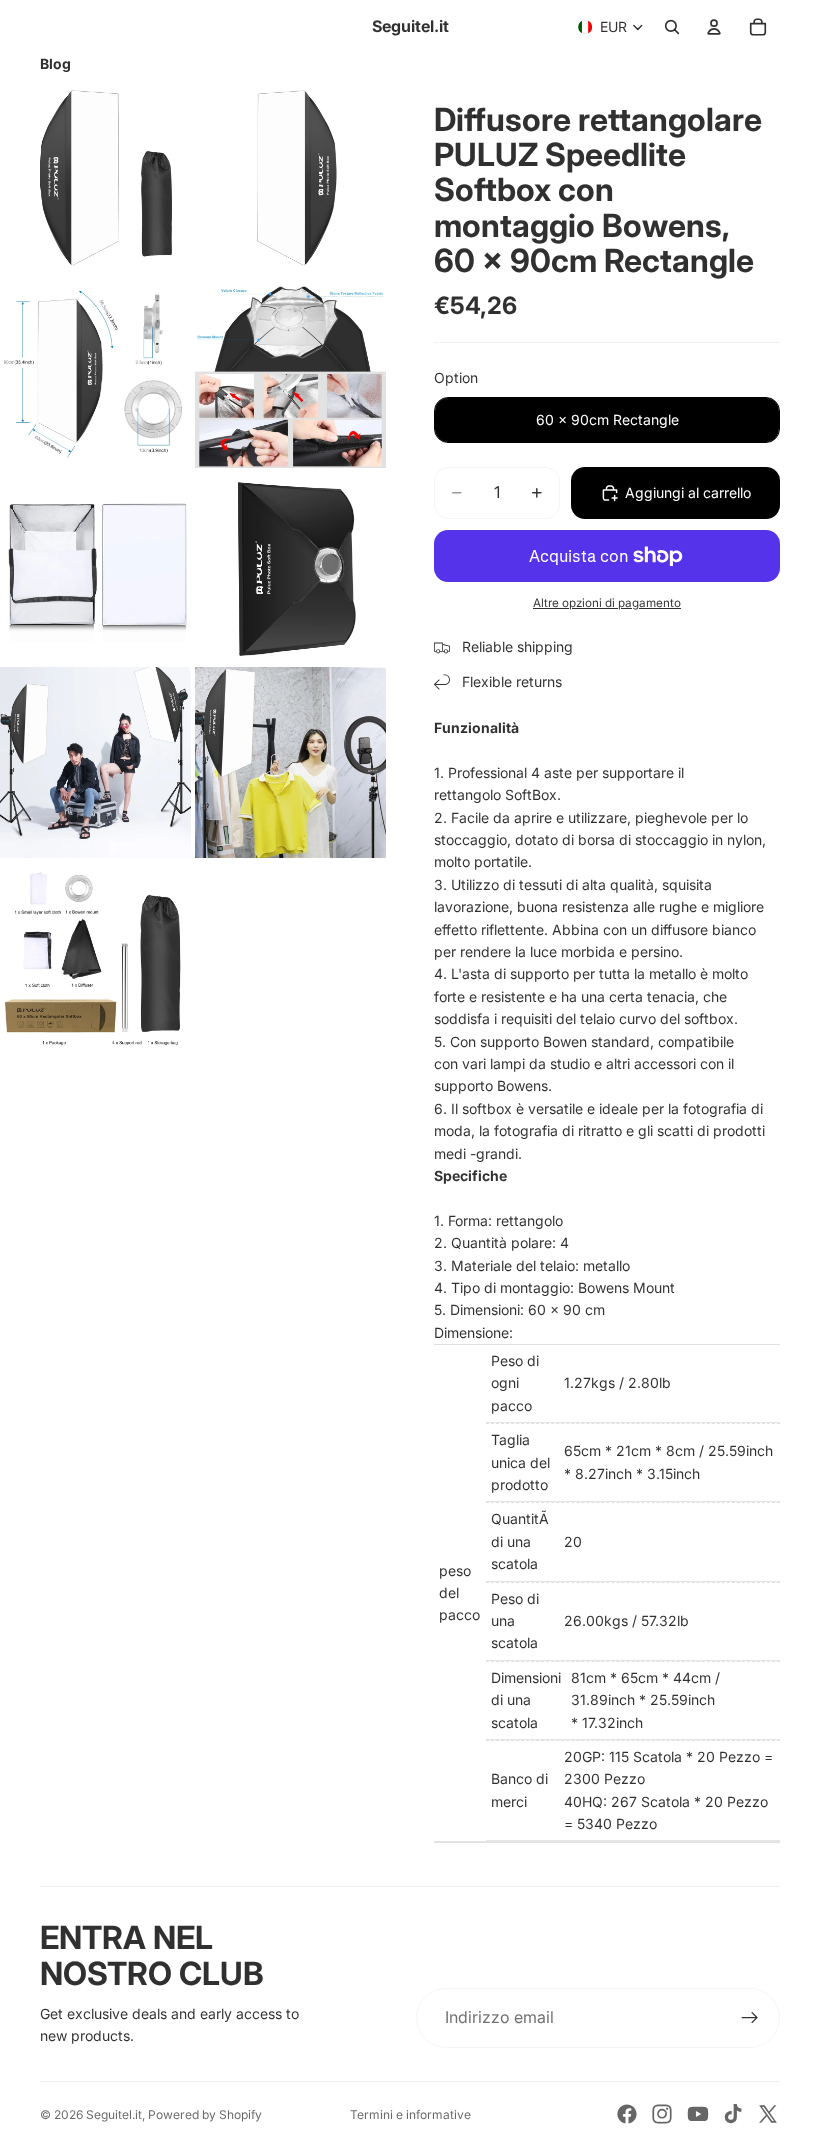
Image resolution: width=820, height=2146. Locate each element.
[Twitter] (768, 2114)
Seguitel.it (114, 2114)
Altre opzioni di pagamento (607, 603)
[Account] (714, 27)
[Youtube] (698, 2114)
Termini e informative (410, 2114)
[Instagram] (662, 2114)
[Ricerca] (672, 27)
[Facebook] (627, 2114)
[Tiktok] (733, 2114)
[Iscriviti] (750, 2018)
